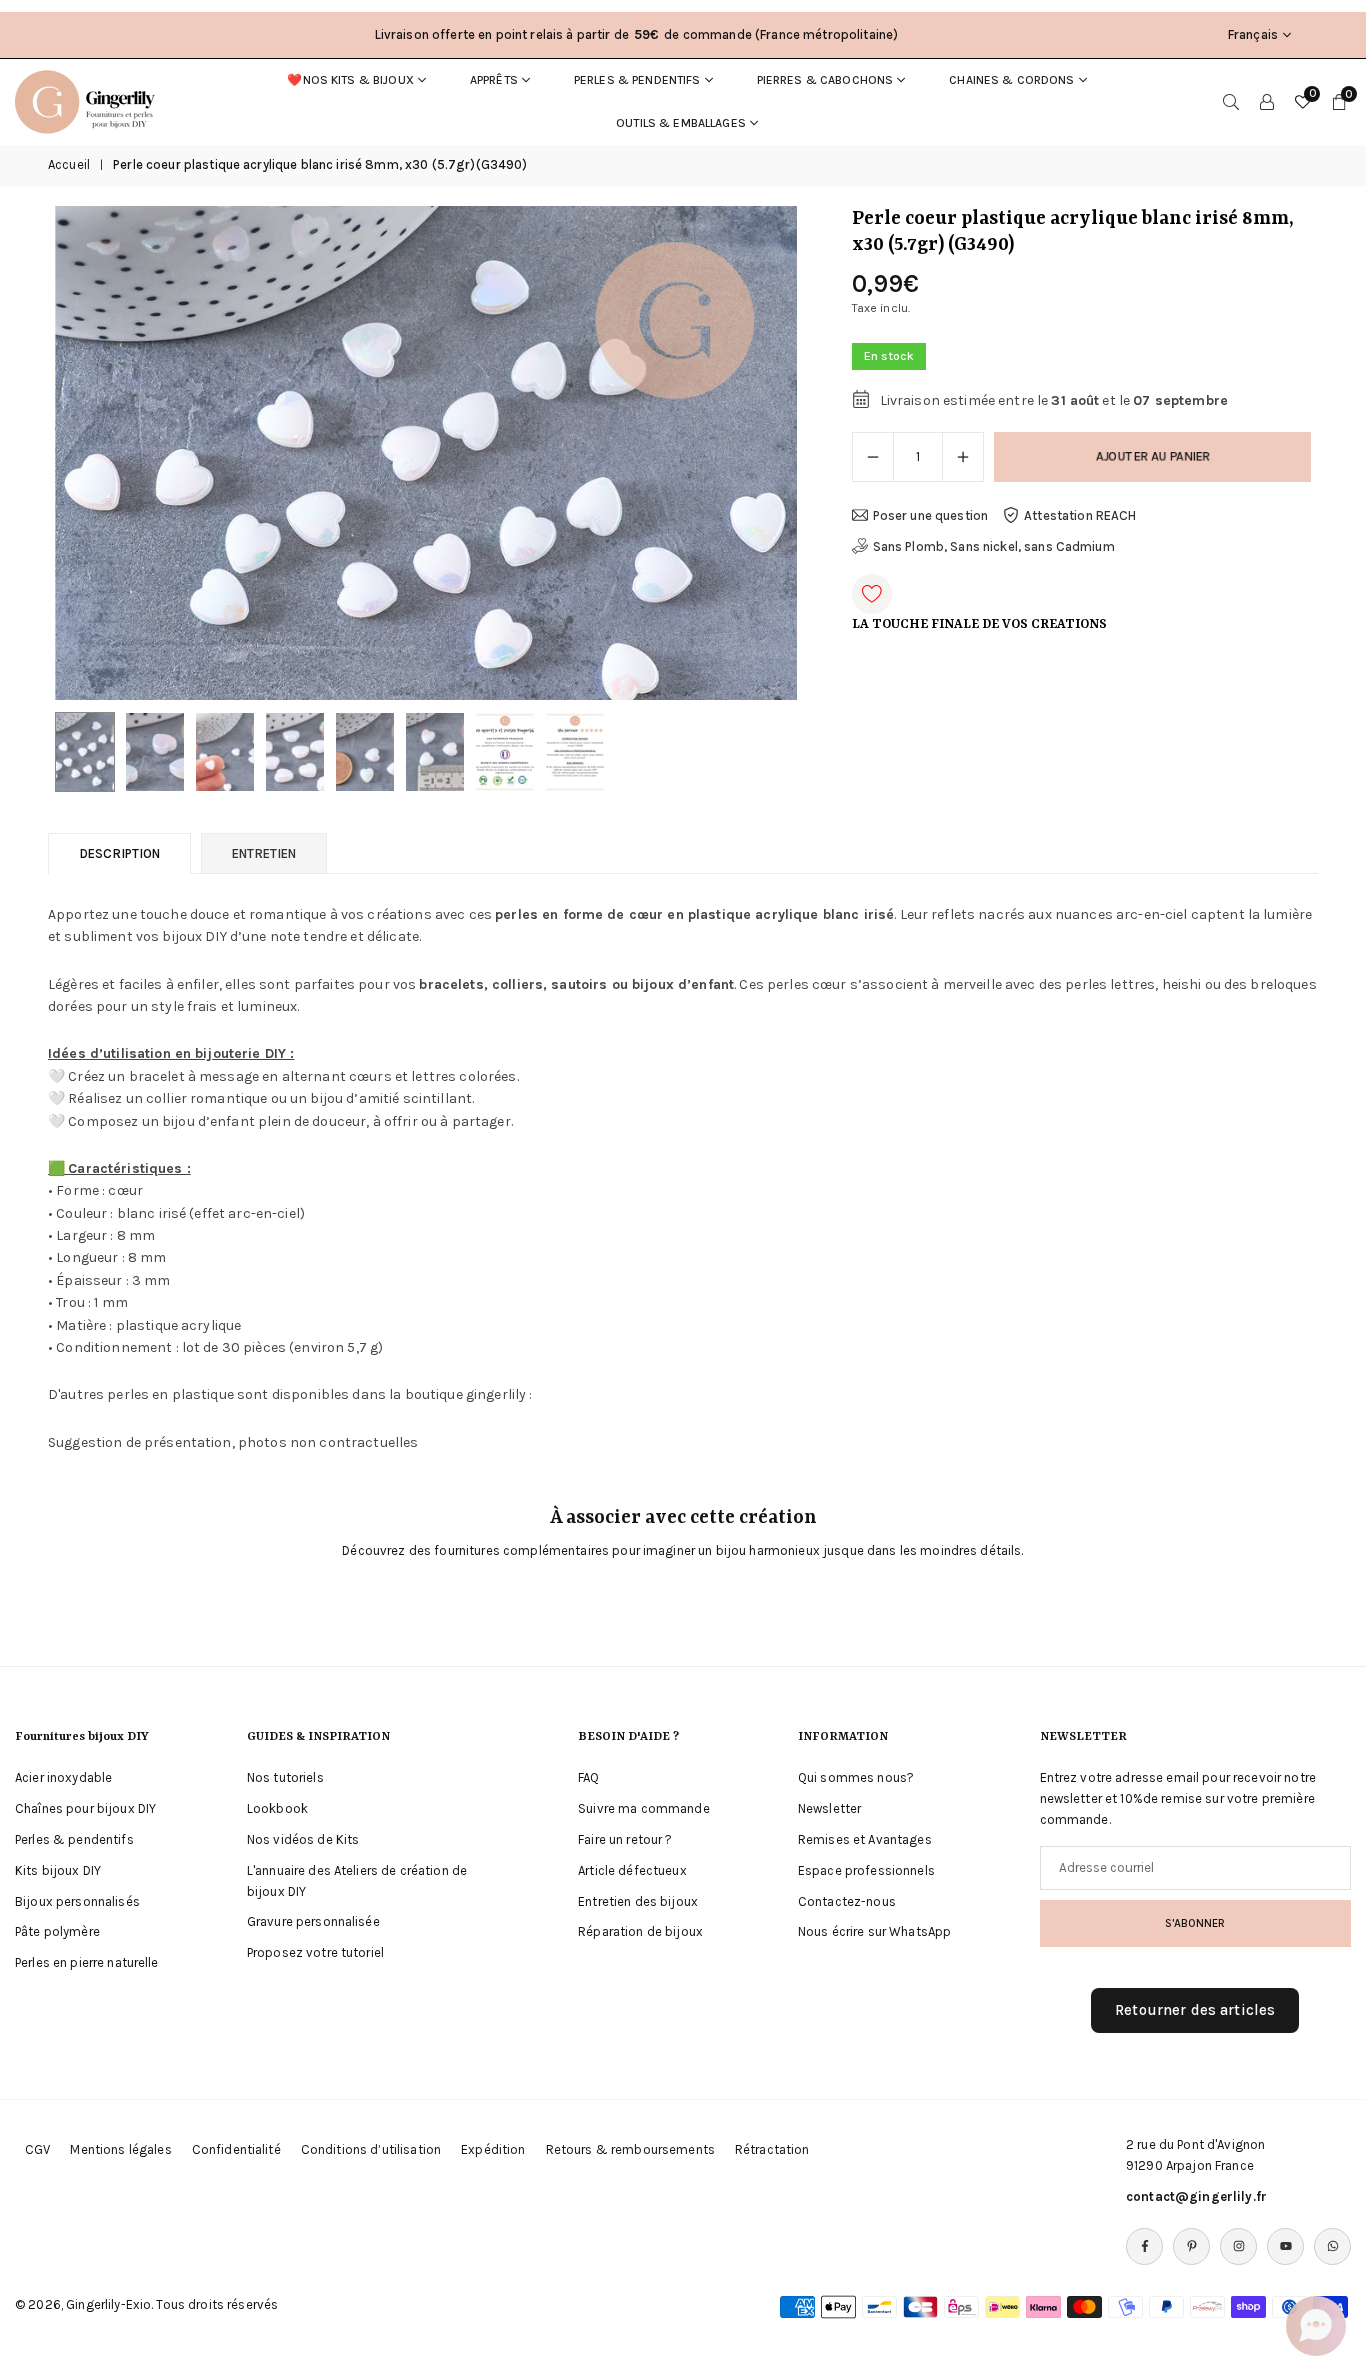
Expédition (493, 2149)
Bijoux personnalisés (77, 1900)
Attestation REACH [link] (1080, 515)
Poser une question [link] (931, 515)
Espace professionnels (866, 1870)
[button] (748, 454)
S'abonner (1195, 1923)
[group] (426, 453)
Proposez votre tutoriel (315, 1952)
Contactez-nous (847, 1900)
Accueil (69, 164)
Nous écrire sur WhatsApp (874, 1931)
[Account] (1267, 102)
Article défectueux (632, 1870)
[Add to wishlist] (872, 594)
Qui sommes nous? (856, 1777)
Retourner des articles (1195, 2010)
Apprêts (494, 80)
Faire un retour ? (625, 1839)
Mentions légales (120, 2149)
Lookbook (277, 1808)
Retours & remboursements (630, 2149)
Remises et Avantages (865, 1839)
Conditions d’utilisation (371, 2149)
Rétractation (772, 2149)
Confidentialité (236, 2149)
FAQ (588, 1777)
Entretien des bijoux (638, 1900)
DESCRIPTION (119, 853)
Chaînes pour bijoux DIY (85, 1808)
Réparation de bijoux (640, 1931)
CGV (37, 2149)
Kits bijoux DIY (58, 1870)
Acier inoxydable (63, 1777)
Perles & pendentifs (637, 80)
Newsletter (829, 1808)
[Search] (1231, 102)
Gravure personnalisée (313, 1921)
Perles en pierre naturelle (87, 1962)
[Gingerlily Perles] (90, 100)
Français (1253, 34)
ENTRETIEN (264, 853)
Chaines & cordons (1011, 80)
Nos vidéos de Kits (303, 1839)
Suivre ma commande (644, 1808)
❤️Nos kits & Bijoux (350, 80)
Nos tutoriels (285, 1777)
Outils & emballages (681, 123)
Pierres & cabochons (825, 80)
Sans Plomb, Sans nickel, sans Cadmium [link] (994, 546)
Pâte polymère (57, 1931)
